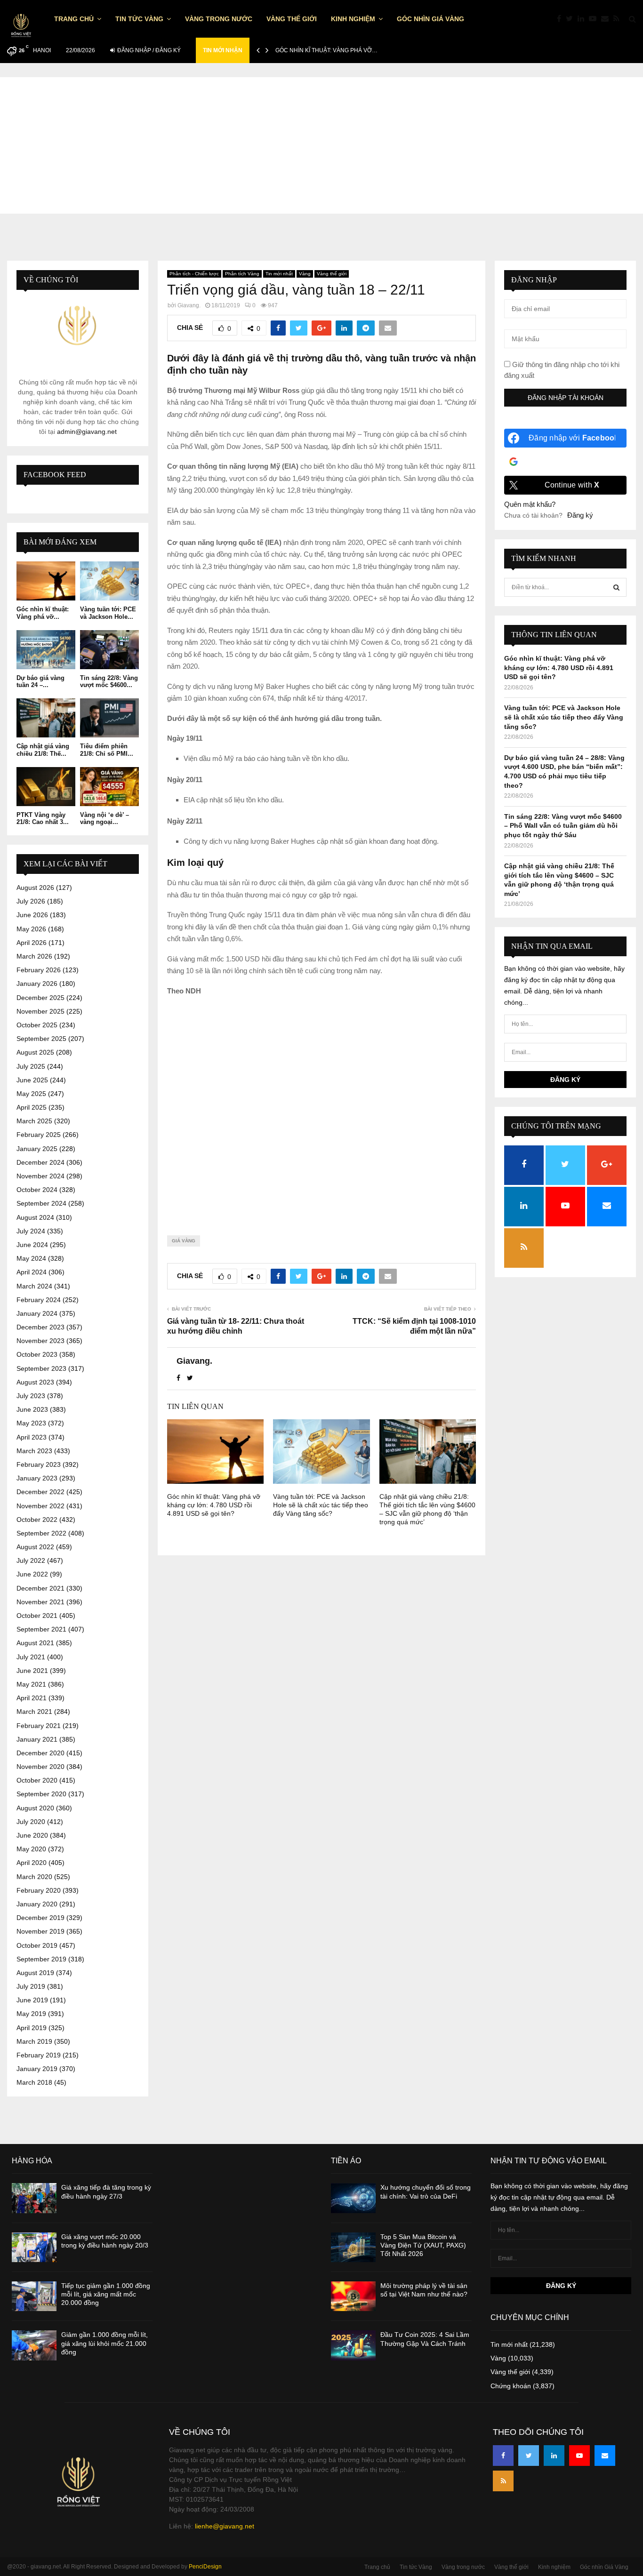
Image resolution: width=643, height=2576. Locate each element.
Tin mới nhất (279, 274)
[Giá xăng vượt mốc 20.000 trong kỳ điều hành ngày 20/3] (34, 2247)
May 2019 (31, 2014)
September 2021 (41, 1629)
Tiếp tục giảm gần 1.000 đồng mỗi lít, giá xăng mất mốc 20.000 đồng (106, 2294)
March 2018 (34, 2082)
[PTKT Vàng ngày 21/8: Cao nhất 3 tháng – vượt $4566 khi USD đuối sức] (46, 787)
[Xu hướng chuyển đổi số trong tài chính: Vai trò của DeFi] (353, 2198)
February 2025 (39, 1135)
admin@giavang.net (87, 432)
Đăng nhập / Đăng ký (148, 50)
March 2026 (34, 956)
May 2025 (31, 1094)
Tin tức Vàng (139, 19)
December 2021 (40, 1588)
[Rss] (619, 19)
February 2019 (39, 2055)
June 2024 (32, 1245)
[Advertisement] (321, 143)
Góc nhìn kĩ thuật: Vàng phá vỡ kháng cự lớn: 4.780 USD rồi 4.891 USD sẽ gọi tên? (214, 1505)
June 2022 (32, 1574)
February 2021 (39, 1726)
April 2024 (32, 1272)
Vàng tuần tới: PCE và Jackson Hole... (108, 613)
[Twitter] (572, 19)
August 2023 (35, 1382)
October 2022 (37, 1520)
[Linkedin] (583, 19)
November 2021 (40, 1602)
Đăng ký (580, 515)
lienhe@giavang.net (225, 2526)
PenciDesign (205, 2567)
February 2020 (39, 1890)
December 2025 (40, 998)
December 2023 (40, 1327)
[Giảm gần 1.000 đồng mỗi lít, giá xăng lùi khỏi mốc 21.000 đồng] (34, 2345)
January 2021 (37, 1739)
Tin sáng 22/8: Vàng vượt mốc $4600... (109, 682)
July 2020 (31, 1822)
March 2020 (34, 1877)
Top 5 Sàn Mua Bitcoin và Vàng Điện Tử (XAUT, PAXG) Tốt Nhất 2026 (423, 2245)
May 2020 (31, 1849)
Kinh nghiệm (353, 19)
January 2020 (37, 1904)
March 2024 (34, 1286)
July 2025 (31, 1066)
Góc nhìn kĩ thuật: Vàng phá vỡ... (43, 613)
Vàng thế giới (292, 19)
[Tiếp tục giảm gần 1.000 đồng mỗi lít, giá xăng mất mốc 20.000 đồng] (34, 2296)
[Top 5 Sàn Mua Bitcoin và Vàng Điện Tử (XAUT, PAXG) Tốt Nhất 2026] (353, 2247)
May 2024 (31, 1258)
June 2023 (32, 1409)
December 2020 (40, 1753)
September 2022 (41, 1533)
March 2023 (34, 1451)
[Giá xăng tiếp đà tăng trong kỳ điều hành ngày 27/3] (34, 2198)
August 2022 (35, 1547)
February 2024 (39, 1300)
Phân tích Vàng (242, 274)
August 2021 (35, 1643)
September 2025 (41, 1039)
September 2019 (41, 1959)
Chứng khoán (511, 2386)
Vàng (305, 274)
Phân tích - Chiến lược (194, 274)
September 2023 (41, 1368)
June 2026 (32, 915)
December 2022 (40, 1492)
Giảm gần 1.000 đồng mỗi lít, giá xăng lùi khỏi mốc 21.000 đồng (104, 2343)
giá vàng (184, 1241)
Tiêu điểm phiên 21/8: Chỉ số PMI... (107, 750)
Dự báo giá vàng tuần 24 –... (40, 682)
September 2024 (41, 1203)
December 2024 (40, 1162)
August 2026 (35, 888)
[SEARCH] (616, 587)
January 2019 (37, 2069)
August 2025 (35, 1052)
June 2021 (32, 1671)
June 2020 (32, 1835)
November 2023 (40, 1341)
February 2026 (39, 970)
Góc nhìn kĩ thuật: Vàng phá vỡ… (326, 50)
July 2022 (31, 1560)
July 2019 (31, 1986)
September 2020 (41, 1794)
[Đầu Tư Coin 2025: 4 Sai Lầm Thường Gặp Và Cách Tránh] (353, 2345)
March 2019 (34, 2041)
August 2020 (35, 1808)
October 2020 (37, 1780)
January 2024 (37, 1313)
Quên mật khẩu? (530, 504)
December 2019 (40, 1918)
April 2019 (32, 2028)
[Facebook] (561, 19)
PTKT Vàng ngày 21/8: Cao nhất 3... (43, 819)
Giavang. (189, 305)
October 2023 (37, 1354)
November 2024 (40, 1176)
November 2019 (40, 1931)
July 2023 (31, 1396)
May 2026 (31, 929)
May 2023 (31, 1423)
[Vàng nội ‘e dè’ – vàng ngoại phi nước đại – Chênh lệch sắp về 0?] (109, 787)
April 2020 (32, 1863)
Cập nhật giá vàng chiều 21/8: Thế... (43, 750)
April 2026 (32, 943)
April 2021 (32, 1698)
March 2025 (34, 1121)
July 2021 (31, 1657)
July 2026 (31, 901)
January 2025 (37, 1149)
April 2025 (32, 1107)
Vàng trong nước (219, 19)
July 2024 (31, 1231)
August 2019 (35, 1973)
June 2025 (32, 1080)
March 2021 (34, 1712)
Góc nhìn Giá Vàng (430, 19)
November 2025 (40, 1011)
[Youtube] (595, 19)
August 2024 (35, 1217)
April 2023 (32, 1437)
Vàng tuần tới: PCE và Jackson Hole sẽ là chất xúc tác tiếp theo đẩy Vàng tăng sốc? (321, 1505)
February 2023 (39, 1464)
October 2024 (37, 1190)
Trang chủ (74, 19)
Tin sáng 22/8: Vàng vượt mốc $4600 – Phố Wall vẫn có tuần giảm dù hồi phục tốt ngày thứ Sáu (563, 826)
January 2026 (37, 984)
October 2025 (37, 1025)
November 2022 (40, 1506)
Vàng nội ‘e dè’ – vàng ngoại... (104, 819)
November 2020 (40, 1767)
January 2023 (37, 1478)
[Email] (607, 19)
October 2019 (37, 1945)
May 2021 (31, 1684)
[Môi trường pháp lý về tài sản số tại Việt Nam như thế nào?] (353, 2296)
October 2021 (37, 1616)
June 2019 (32, 2000)
